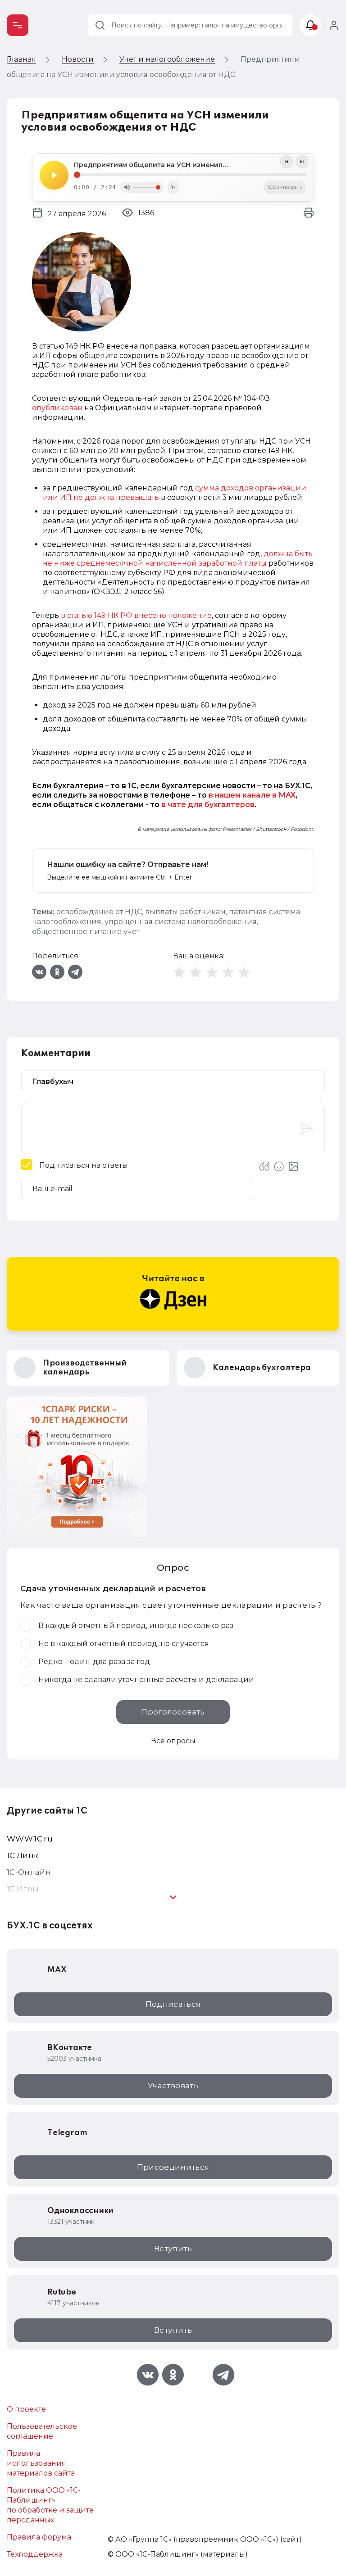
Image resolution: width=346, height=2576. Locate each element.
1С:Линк (23, 1855)
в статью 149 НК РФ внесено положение (136, 615)
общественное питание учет (86, 932)
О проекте (26, 2409)
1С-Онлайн (29, 1872)
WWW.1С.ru (30, 1839)
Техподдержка (35, 2554)
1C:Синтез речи (285, 187)
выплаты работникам (185, 912)
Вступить (173, 2249)
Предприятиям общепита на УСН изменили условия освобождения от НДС (190, 165)
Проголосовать (173, 1712)
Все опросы (173, 1741)
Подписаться (173, 2004)
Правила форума (39, 2537)
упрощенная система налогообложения (181, 922)
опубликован (57, 408)
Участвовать (173, 2086)
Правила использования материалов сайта (41, 2463)
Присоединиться (173, 2167)
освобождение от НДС (99, 912)
